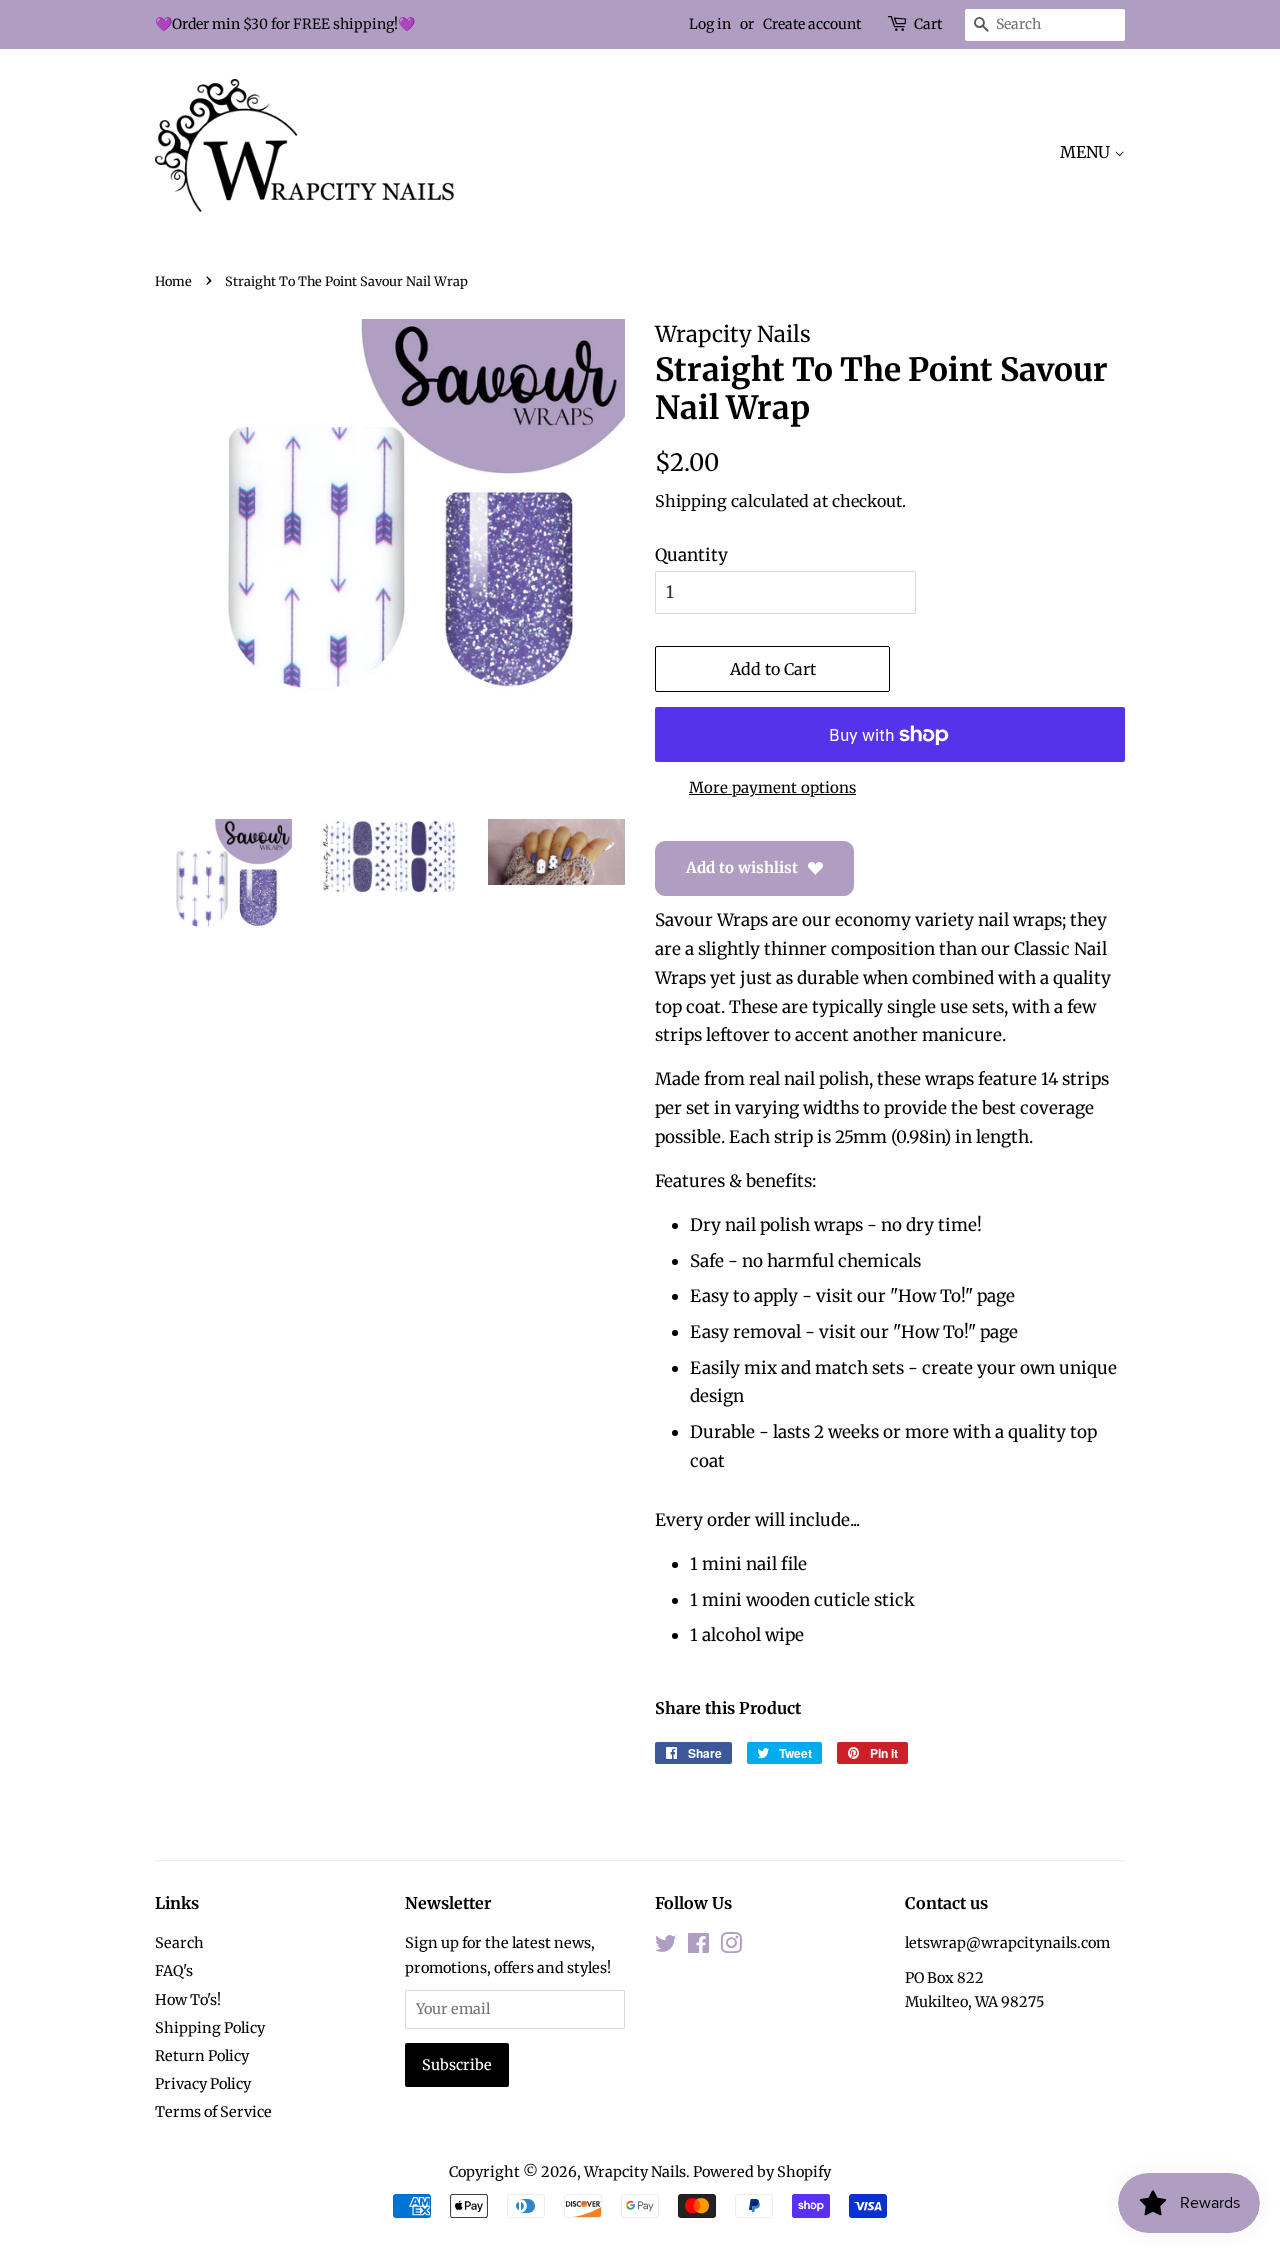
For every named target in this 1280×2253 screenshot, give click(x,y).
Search (179, 1943)
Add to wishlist (742, 867)
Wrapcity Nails (635, 2172)
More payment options (772, 787)
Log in (710, 24)
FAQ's (174, 1971)
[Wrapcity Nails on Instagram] (731, 1947)
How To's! (188, 2000)
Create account (812, 24)
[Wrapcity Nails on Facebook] (698, 1947)
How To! (931, 1296)
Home (173, 281)
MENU (1087, 152)
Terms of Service (213, 2112)
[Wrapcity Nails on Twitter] (666, 1947)
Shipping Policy (210, 2028)
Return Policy (202, 2056)
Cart (928, 24)
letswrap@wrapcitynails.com (1007, 1943)
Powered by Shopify (762, 2172)
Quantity (691, 555)
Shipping (691, 501)
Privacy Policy (203, 2084)
